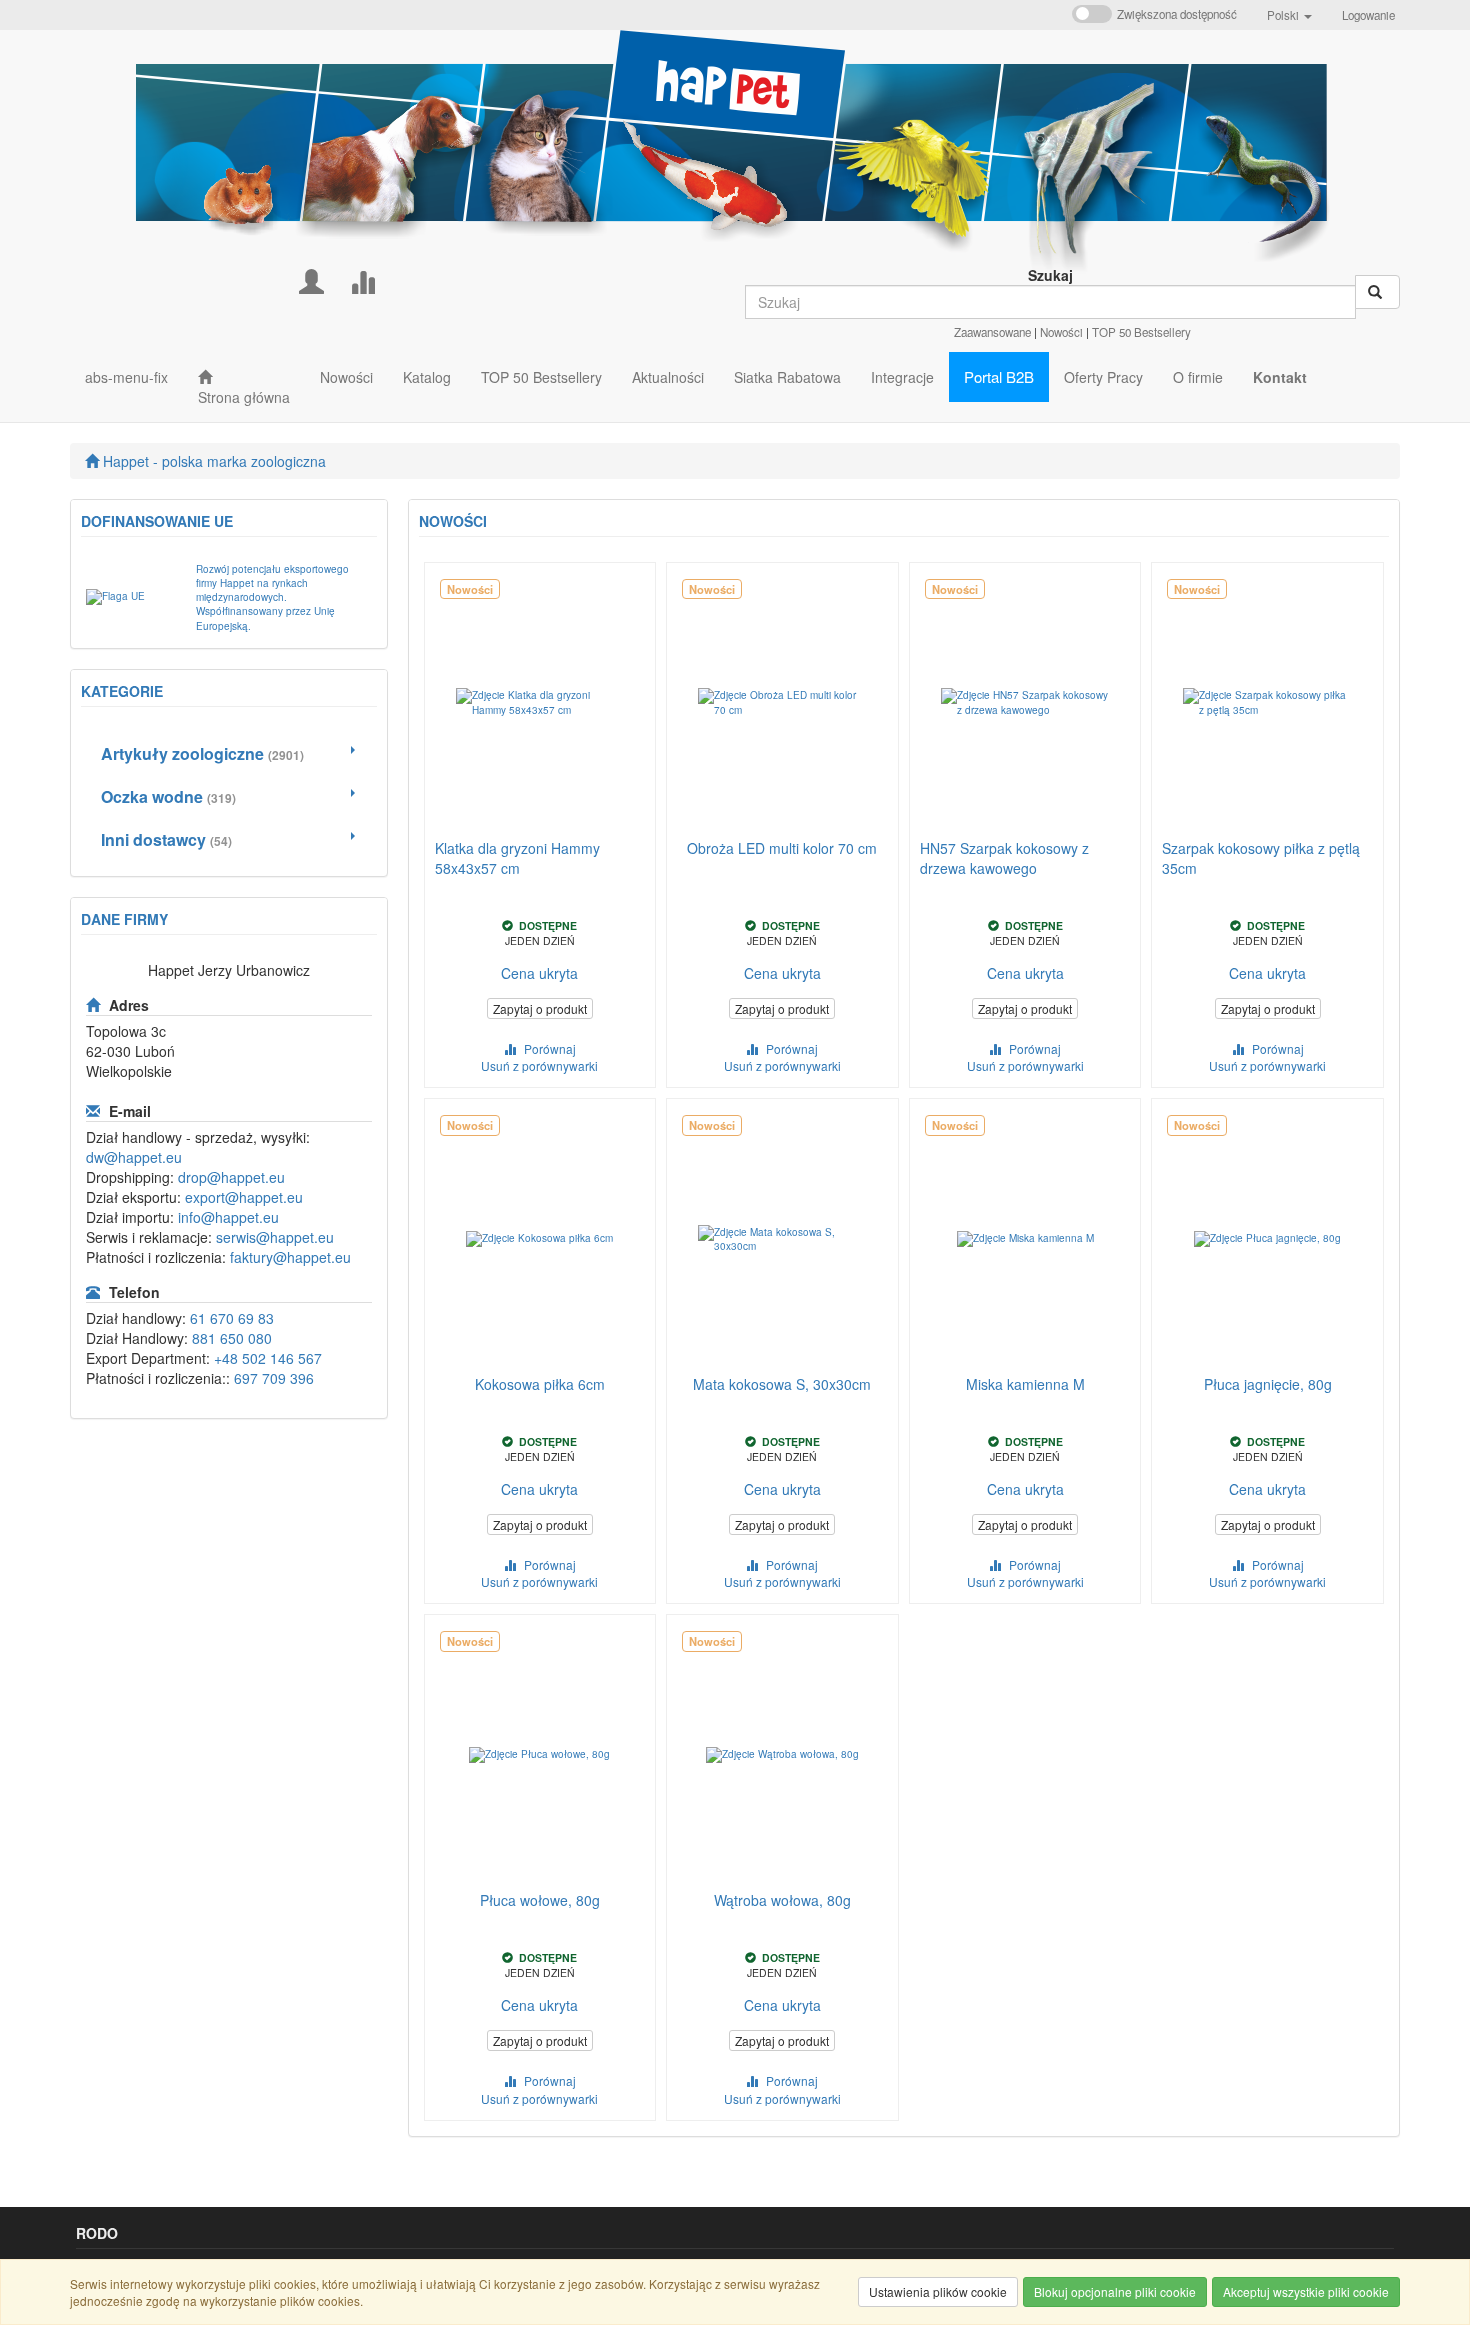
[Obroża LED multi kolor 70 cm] (782, 703)
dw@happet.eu (134, 1157)
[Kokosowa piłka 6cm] (540, 1239)
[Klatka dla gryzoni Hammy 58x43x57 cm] (540, 703)
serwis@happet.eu (275, 1237)
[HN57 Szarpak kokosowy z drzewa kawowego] (1025, 703)
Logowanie (1368, 15)
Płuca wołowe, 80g (540, 1900)
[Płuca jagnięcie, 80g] (1267, 1239)
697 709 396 (274, 1378)
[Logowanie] (311, 279)
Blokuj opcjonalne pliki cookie (1115, 2291)
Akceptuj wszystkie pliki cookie (1306, 2291)
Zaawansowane (992, 332)
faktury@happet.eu (290, 1257)
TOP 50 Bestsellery (1141, 332)
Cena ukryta (539, 973)
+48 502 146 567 (268, 1358)
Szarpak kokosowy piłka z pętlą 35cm (1261, 858)
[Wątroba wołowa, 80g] (782, 1755)
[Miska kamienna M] (1025, 1239)
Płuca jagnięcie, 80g (1268, 1384)
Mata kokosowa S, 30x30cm (782, 1384)
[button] (1289, 15)
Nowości (1061, 332)
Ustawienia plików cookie (938, 2291)
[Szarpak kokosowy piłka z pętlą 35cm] (1267, 703)
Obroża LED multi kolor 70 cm (782, 848)
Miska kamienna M (1025, 1384)
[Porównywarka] (362, 279)
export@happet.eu (244, 1197)
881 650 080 (232, 1338)
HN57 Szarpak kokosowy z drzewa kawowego (1004, 858)
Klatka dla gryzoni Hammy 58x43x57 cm (517, 858)
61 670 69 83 (232, 1318)
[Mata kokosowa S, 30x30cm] (782, 1239)
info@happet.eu (228, 1217)
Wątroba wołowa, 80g (782, 1900)
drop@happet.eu (231, 1177)
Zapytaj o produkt (540, 1008)
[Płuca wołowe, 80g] (540, 1755)
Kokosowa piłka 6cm (540, 1384)
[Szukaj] (1377, 292)
